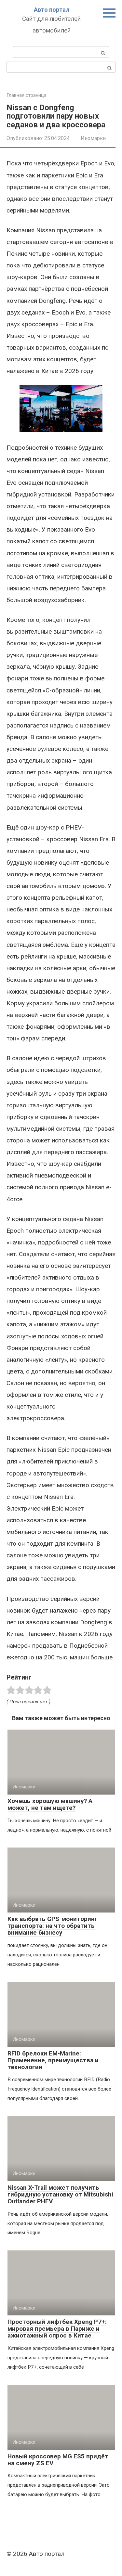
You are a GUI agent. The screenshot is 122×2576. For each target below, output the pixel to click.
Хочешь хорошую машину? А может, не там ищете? (50, 1804)
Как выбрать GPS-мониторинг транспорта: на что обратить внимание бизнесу (53, 1926)
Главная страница (27, 95)
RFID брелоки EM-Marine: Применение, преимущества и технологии (53, 2060)
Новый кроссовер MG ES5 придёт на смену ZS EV (58, 2460)
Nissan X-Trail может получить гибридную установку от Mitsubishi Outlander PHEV (60, 2194)
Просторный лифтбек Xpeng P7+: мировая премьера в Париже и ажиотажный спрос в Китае (57, 2329)
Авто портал (52, 10)
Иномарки (93, 138)
